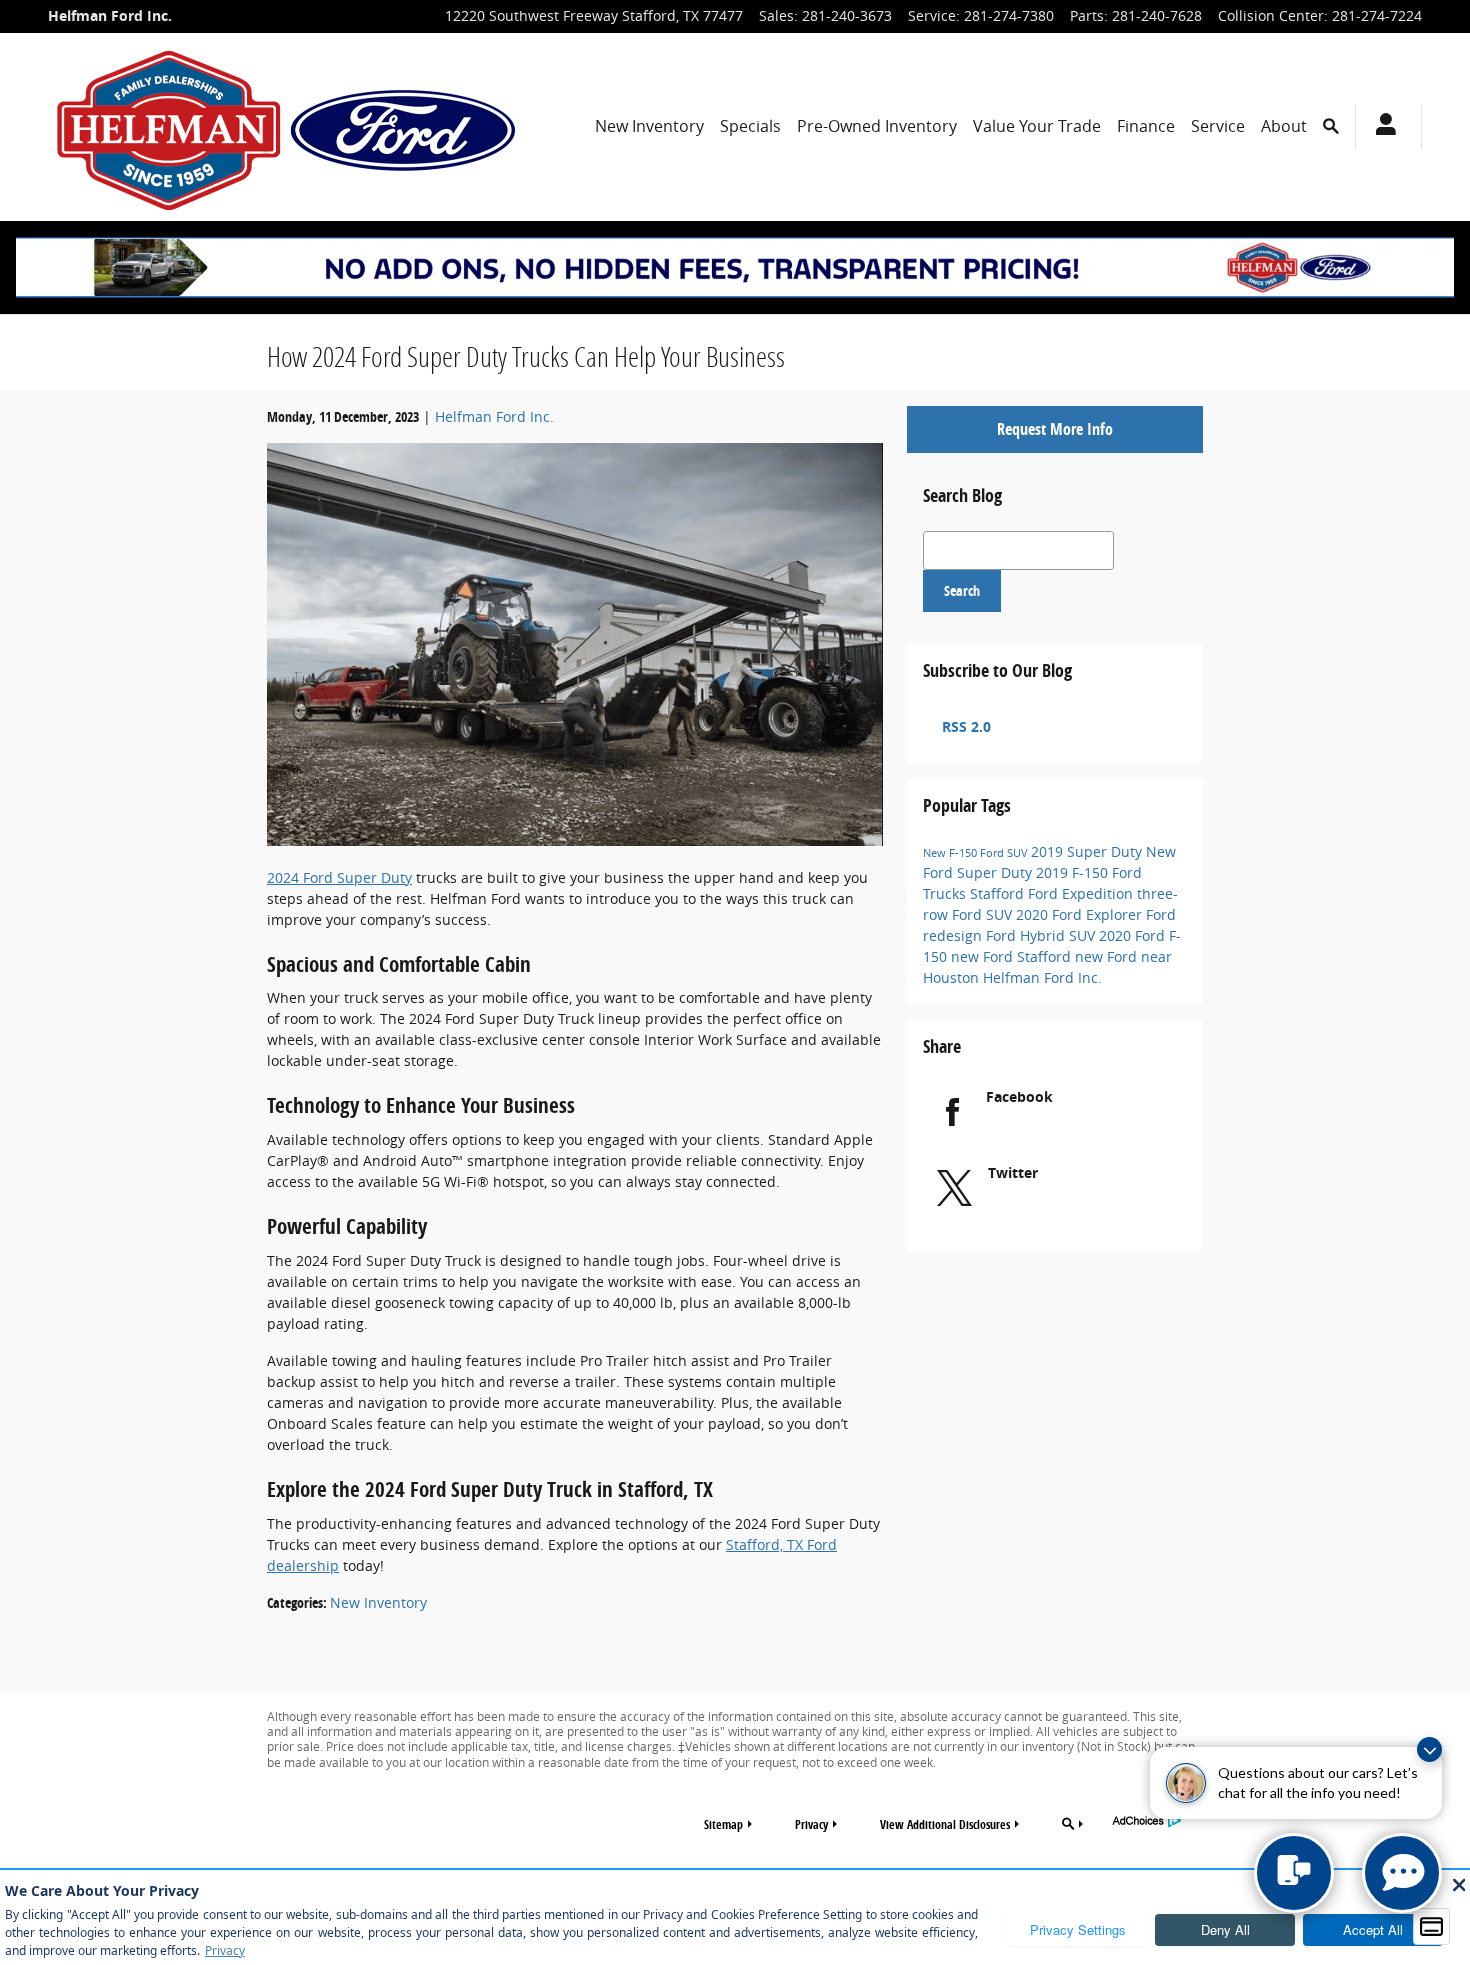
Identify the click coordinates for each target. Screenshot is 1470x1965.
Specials (750, 126)
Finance (1146, 126)
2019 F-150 (1074, 872)
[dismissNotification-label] (1429, 1749)
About (1284, 126)
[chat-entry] (1294, 1873)
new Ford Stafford (1013, 956)
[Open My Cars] (1380, 127)
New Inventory (649, 126)
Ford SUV (1005, 853)
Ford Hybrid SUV (1042, 935)
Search (962, 590)
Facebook (1019, 1096)
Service (1218, 126)
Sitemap (723, 1824)
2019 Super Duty (1088, 851)
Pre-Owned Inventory (877, 126)
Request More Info (1055, 429)
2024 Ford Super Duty (339, 877)
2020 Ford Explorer (1081, 914)
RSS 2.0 (964, 726)
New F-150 (951, 853)
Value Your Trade (1037, 126)
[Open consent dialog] (1432, 1927)
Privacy (811, 1824)
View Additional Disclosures (945, 1824)
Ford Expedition (1082, 893)
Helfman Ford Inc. (494, 416)
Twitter (1013, 1172)
